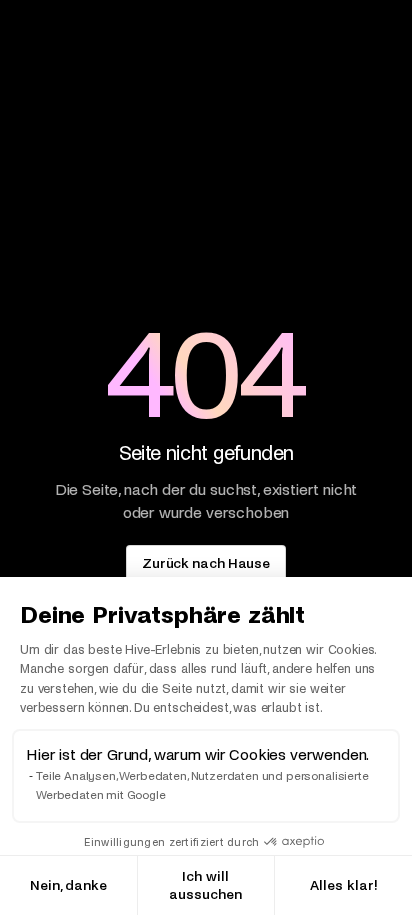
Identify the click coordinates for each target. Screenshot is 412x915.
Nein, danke (68, 885)
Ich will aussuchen (205, 885)
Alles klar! (344, 885)
